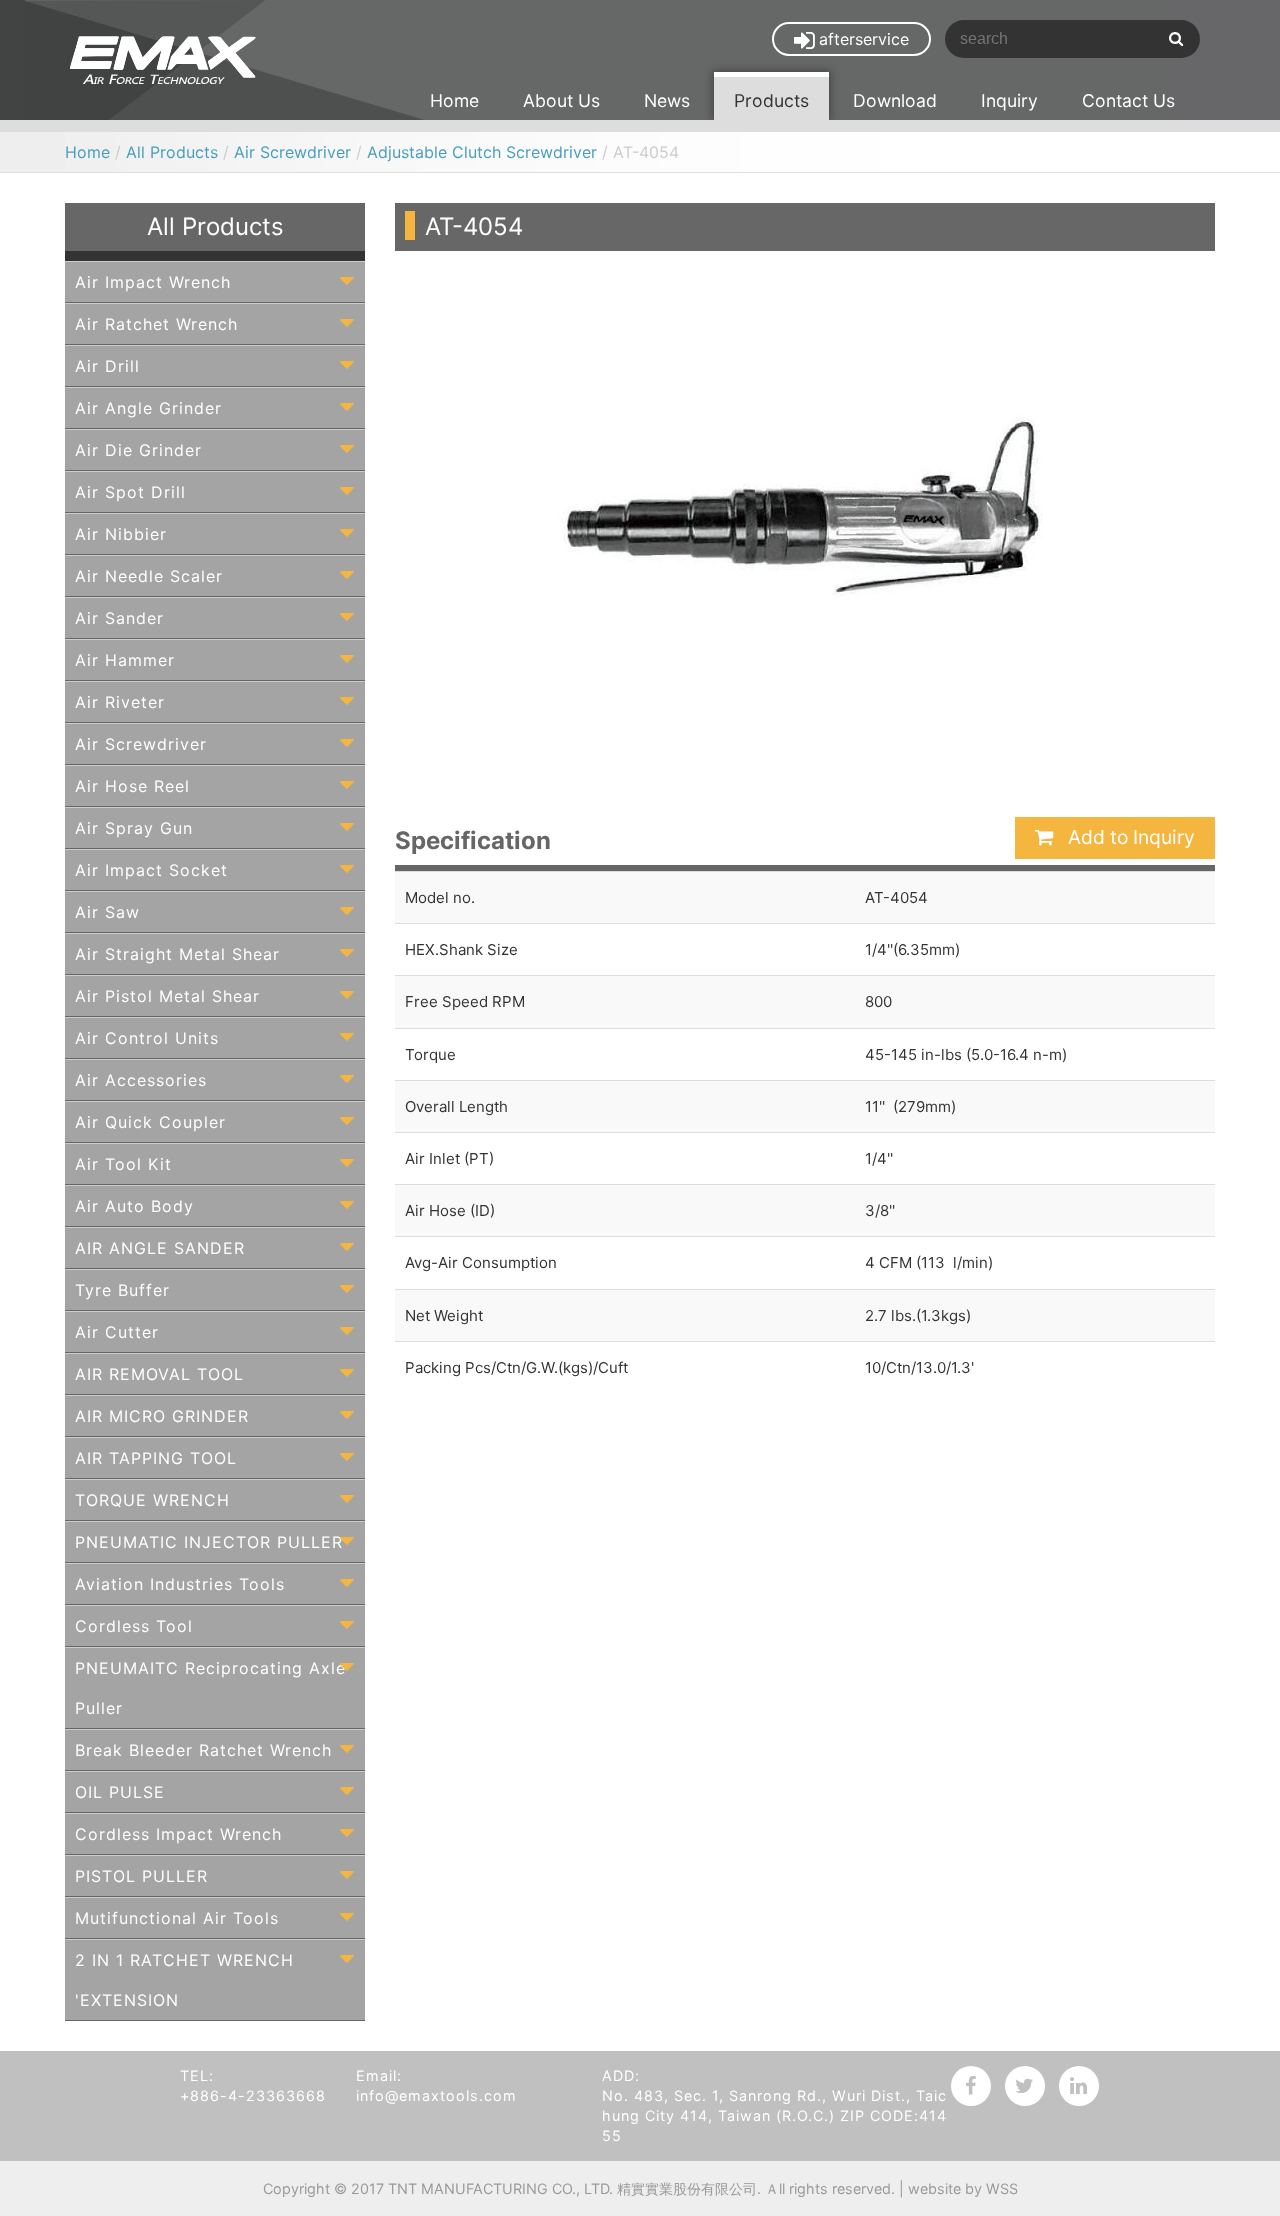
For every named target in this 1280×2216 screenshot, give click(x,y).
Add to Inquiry (1129, 837)
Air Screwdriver (292, 152)
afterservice (864, 39)
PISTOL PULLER (141, 1876)
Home (454, 100)
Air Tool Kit (123, 1164)
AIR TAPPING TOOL (156, 1458)
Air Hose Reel (132, 786)
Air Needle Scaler (149, 576)
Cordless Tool (134, 1626)
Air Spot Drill (130, 492)
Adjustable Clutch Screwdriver (482, 152)
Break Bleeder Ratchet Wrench (203, 1750)
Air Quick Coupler (150, 1122)
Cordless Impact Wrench (178, 1834)
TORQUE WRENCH (152, 1500)
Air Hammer (125, 660)
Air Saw (107, 912)
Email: (379, 2075)
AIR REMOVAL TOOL (159, 1374)
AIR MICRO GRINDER (162, 1416)
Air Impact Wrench (153, 282)
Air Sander (119, 618)
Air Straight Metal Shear (177, 954)
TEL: (197, 2075)
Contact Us (1128, 100)
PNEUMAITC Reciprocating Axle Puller (210, 1688)
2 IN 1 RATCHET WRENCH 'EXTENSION (184, 1980)
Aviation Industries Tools (180, 1584)
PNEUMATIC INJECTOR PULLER (209, 1542)
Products (771, 100)
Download (895, 100)
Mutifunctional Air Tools (177, 1918)
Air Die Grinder (138, 450)
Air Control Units (147, 1038)
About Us (561, 100)
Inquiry (1009, 100)
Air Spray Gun (134, 828)
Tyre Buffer (122, 1290)
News (667, 100)
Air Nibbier (121, 534)
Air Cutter (117, 1332)
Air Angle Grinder (148, 408)
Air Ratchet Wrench (156, 324)
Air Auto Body (134, 1206)
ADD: (621, 2075)
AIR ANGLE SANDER (160, 1248)
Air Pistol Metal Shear (167, 996)
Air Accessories (141, 1080)
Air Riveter (120, 702)
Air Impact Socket (151, 870)
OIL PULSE (120, 1792)
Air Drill (107, 366)
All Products (172, 152)
